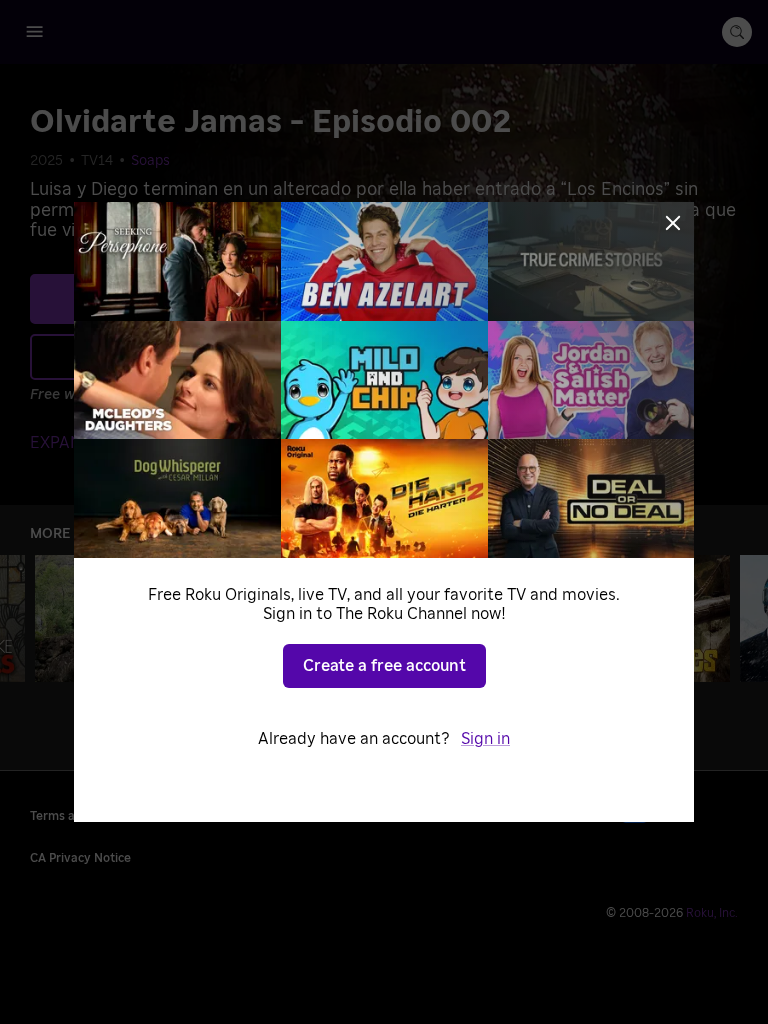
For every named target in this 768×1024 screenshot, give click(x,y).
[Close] (673, 223)
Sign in (485, 739)
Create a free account (384, 666)
